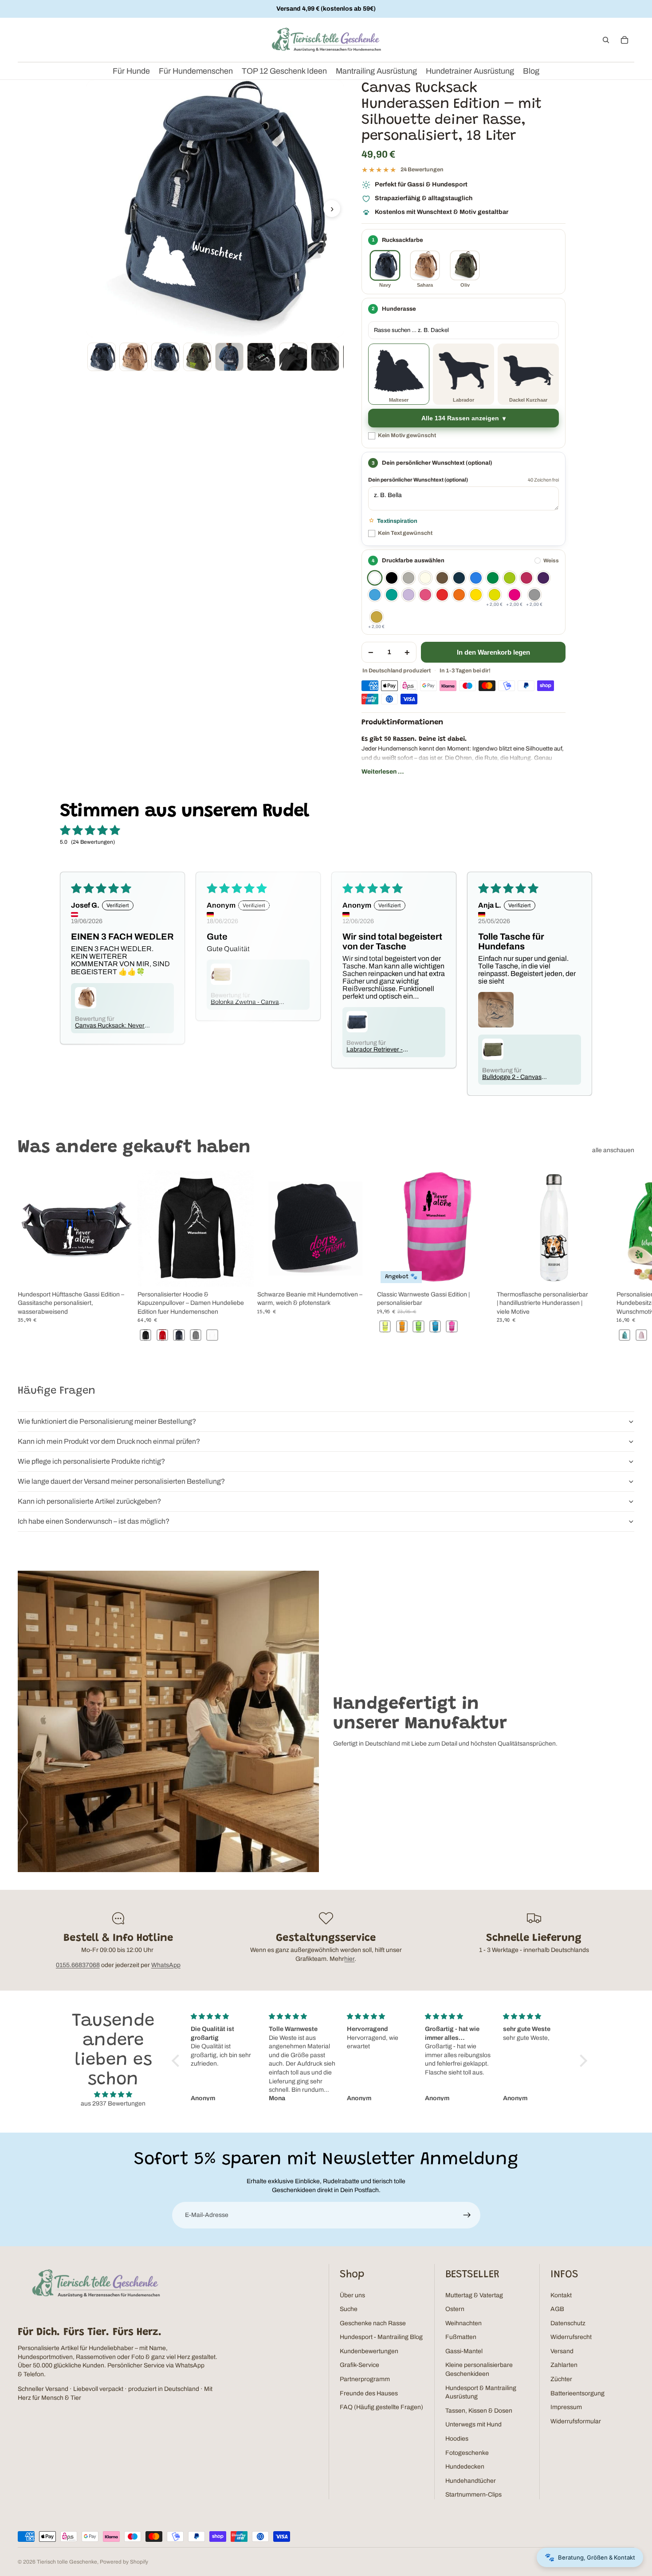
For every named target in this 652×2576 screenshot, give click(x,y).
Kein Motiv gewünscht (407, 435)
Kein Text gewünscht (405, 533)
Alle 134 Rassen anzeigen (460, 418)
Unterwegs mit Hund (473, 2424)
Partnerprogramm (365, 2379)
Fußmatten (461, 2337)
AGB (557, 2309)
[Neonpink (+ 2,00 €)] (515, 595)
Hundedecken (465, 2467)
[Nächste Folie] (625, 1256)
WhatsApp (166, 1965)
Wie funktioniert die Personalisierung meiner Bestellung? (107, 1421)
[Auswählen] (240, 1273)
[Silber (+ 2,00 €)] (534, 595)
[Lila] (543, 578)
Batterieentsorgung (577, 2393)
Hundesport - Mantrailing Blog (381, 2337)
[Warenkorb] (625, 40)
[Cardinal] (526, 578)
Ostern (455, 2309)
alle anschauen (613, 1150)
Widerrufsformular (576, 2421)
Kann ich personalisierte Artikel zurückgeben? (89, 1501)
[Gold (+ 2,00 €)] (377, 617)
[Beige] (425, 578)
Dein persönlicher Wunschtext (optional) (418, 480)
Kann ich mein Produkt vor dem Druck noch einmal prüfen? (109, 1441)
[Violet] (408, 595)
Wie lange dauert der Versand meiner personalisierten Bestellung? (121, 1481)
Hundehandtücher (471, 2481)
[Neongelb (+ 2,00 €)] (495, 595)
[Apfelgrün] (510, 578)
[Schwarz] (392, 578)
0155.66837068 (78, 1965)
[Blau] (476, 578)
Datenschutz (568, 2323)
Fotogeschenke (467, 2453)
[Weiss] (375, 578)
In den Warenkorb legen (493, 652)
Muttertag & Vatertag (474, 2295)
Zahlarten (564, 2365)
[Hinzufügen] (120, 1273)
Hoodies (457, 2439)
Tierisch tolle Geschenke (67, 2562)
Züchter (561, 2379)
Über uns (352, 2295)
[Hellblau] (375, 595)
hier (349, 1959)
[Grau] (408, 578)
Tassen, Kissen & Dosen (479, 2411)
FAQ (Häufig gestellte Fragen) (381, 2407)
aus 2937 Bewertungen (113, 2104)
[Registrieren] (467, 2215)
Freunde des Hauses (369, 2393)
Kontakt (561, 2295)
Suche (349, 2309)
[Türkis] (392, 595)
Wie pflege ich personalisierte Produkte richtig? (91, 1461)
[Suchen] (606, 40)
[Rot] (442, 595)
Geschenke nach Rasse (373, 2323)
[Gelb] (476, 595)
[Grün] (493, 578)
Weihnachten (463, 2323)
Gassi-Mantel (464, 2351)
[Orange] (459, 595)
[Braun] (442, 578)
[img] (113, 2095)
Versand (562, 2351)
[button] (178, 2061)
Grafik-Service (359, 2365)
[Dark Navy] (459, 578)
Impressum (566, 2407)
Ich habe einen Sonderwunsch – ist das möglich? (94, 1521)
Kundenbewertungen (369, 2351)
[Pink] (425, 595)
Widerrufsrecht (571, 2337)
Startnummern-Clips (473, 2495)
